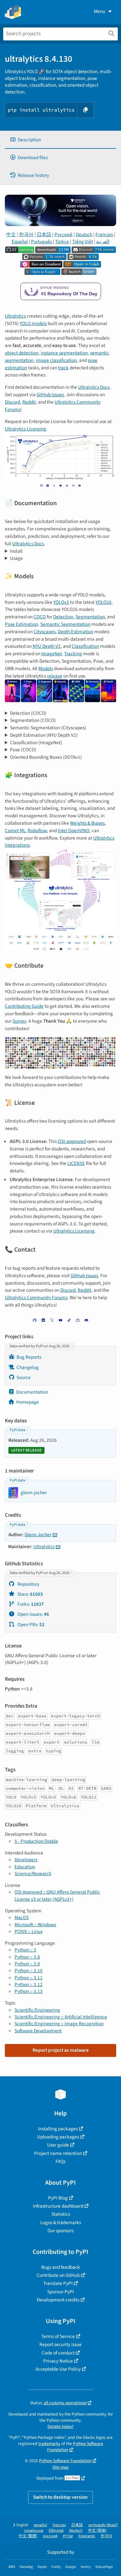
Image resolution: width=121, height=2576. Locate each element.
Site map (60, 2467)
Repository (28, 1584)
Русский (64, 234)
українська (34, 2531)
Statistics (61, 2214)
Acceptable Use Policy (58, 2369)
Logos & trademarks (61, 2223)
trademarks (49, 2444)
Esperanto (87, 2536)
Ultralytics (15, 316)
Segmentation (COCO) (33, 720)
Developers (26, 1860)
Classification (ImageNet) (36, 743)
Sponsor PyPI (60, 2292)
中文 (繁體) (28, 2536)
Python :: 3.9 (27, 1964)
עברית (68, 2536)
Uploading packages (58, 2137)
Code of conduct (58, 2353)
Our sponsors (60, 2231)
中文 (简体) (97, 2531)
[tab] (60, 140)
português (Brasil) (103, 2525)
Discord (12, 402)
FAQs (60, 2161)
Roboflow (37, 831)
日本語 (44, 234)
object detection (22, 353)
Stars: (30, 1594)
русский (50, 2536)
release (55, 676)
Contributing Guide (24, 1006)
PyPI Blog (58, 2198)
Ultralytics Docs (94, 387)
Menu (100, 11)
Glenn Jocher (38, 1535)
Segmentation (90, 617)
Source (24, 1377)
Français (104, 234)
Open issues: (33, 1614)
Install (16, 551)
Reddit (29, 402)
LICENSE (76, 1163)
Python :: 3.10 (29, 1971)
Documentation (32, 1392)
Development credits (58, 2300)
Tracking (73, 654)
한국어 (26, 234)
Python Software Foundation (65, 2461)
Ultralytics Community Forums (36, 1298)
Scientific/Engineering (37, 2010)
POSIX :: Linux (29, 1931)
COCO (40, 617)
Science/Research (33, 1874)
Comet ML (15, 831)
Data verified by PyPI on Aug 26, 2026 (40, 1346)
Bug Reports (29, 1357)
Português (41, 242)
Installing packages (58, 2129)
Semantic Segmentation (65, 624)
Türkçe (62, 242)
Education (25, 1867)
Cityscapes (45, 632)
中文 (11, 234)
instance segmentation (64, 353)
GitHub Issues (50, 395)
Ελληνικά (56, 2531)
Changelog (28, 1367)
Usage (16, 558)
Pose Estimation (21, 624)
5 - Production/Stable (36, 1841)
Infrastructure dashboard (58, 2206)
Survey (19, 1021)
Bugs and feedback (61, 2267)
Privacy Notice (58, 2361)
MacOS (22, 1918)
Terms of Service (58, 2336)
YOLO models (33, 323)
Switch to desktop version (60, 2497)
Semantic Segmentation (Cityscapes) (48, 728)
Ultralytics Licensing (25, 429)
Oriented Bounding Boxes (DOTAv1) (46, 757)
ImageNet (52, 654)
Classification (85, 646)
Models (46, 668)
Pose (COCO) (23, 750)
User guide (58, 2145)
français (59, 2525)
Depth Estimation (76, 632)
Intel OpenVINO (74, 831)
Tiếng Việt (83, 242)
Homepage (28, 1402)
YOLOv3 (61, 602)
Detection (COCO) (28, 713)
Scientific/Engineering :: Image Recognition (59, 2024)
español (40, 2525)
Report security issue (60, 2344)
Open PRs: (30, 1625)
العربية (103, 242)
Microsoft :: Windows (35, 1925)
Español (20, 242)
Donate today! (60, 2426)
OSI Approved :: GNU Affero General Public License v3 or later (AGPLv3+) (57, 1895)
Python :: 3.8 (27, 1957)
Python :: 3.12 (29, 1984)
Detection (63, 617)
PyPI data (17, 1430)
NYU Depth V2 (47, 646)
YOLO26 (104, 602)
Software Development (38, 2031)
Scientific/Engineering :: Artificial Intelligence (61, 2017)
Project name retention (58, 2153)
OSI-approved (72, 1141)
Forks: (30, 1604)
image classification (56, 360)
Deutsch (84, 234)
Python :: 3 (25, 1950)
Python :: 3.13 (29, 1991)
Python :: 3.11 (29, 1978)
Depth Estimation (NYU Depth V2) (44, 735)
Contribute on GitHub (58, 2275)
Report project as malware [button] (61, 2050)
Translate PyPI (58, 2283)
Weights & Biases (87, 823)
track (63, 368)
